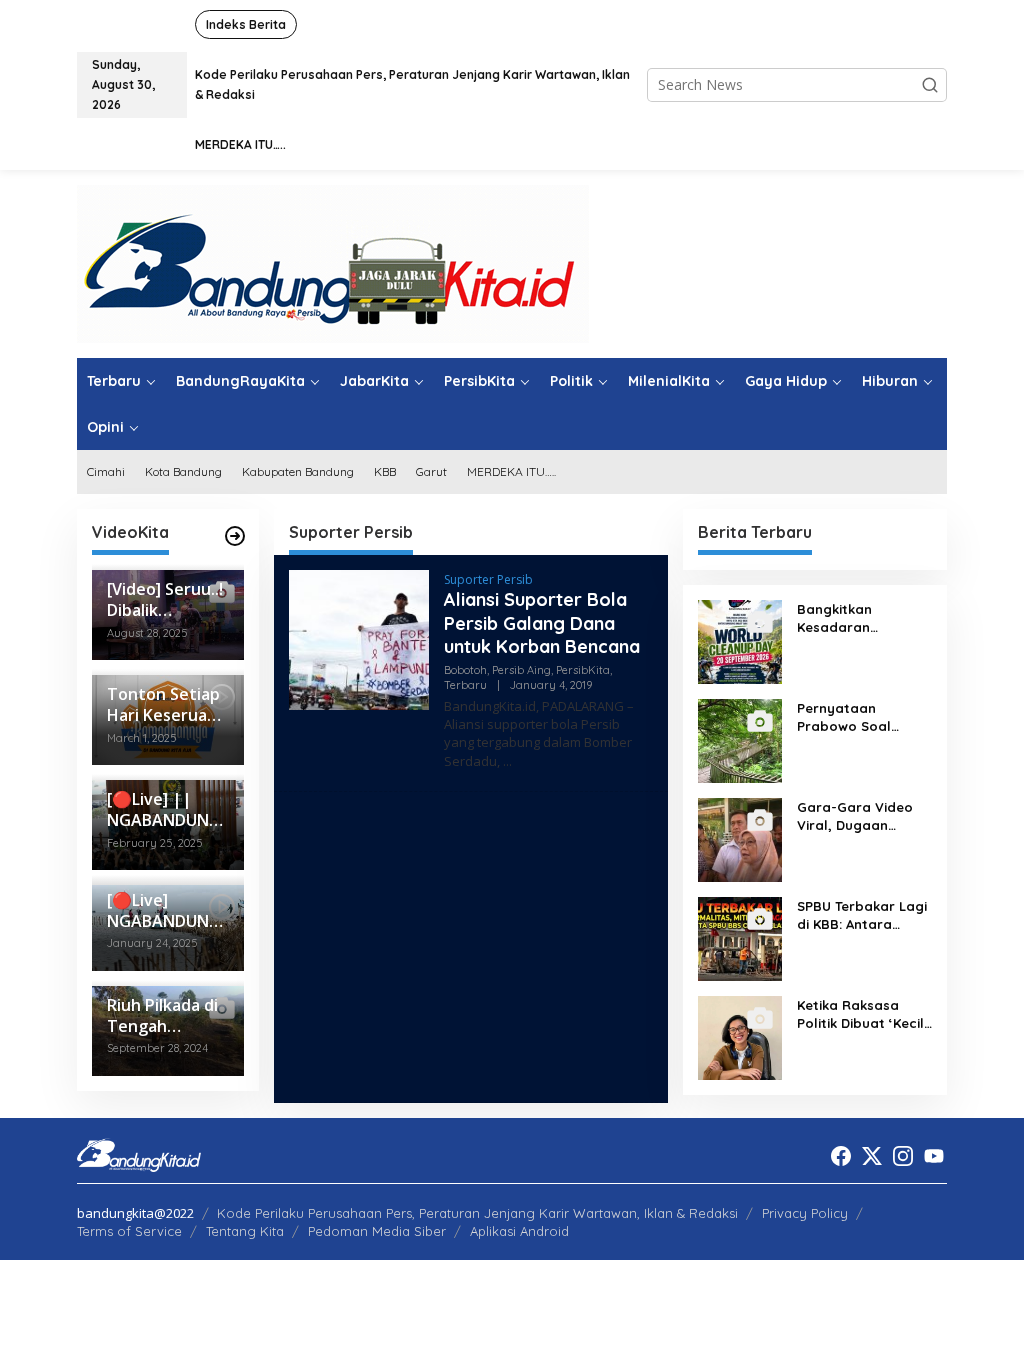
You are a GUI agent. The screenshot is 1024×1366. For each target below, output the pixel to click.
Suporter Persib (488, 579)
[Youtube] (934, 1156)
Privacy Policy (805, 1213)
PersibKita (583, 670)
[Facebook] (841, 1156)
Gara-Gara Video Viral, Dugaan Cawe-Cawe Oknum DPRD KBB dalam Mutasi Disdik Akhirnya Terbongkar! (860, 816)
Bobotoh (465, 670)
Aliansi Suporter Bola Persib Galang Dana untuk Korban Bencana (542, 623)
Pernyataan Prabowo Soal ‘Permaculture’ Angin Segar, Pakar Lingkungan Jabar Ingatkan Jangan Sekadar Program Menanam (860, 717)
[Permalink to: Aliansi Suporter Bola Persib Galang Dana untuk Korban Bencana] (359, 638)
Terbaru (465, 685)
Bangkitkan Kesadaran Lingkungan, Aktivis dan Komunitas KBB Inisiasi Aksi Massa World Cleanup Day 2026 (862, 618)
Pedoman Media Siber (377, 1231)
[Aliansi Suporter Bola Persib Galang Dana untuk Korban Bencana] (507, 761)
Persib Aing (521, 670)
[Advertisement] (471, 947)
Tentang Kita (245, 1231)
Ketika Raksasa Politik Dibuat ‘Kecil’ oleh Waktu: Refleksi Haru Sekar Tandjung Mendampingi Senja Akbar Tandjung (864, 1014)
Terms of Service (129, 1231)
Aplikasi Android (519, 1231)
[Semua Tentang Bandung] (333, 262)
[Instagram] (903, 1156)
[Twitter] (872, 1156)
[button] (930, 85)
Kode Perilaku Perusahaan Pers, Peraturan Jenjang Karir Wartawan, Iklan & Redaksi (477, 1213)
